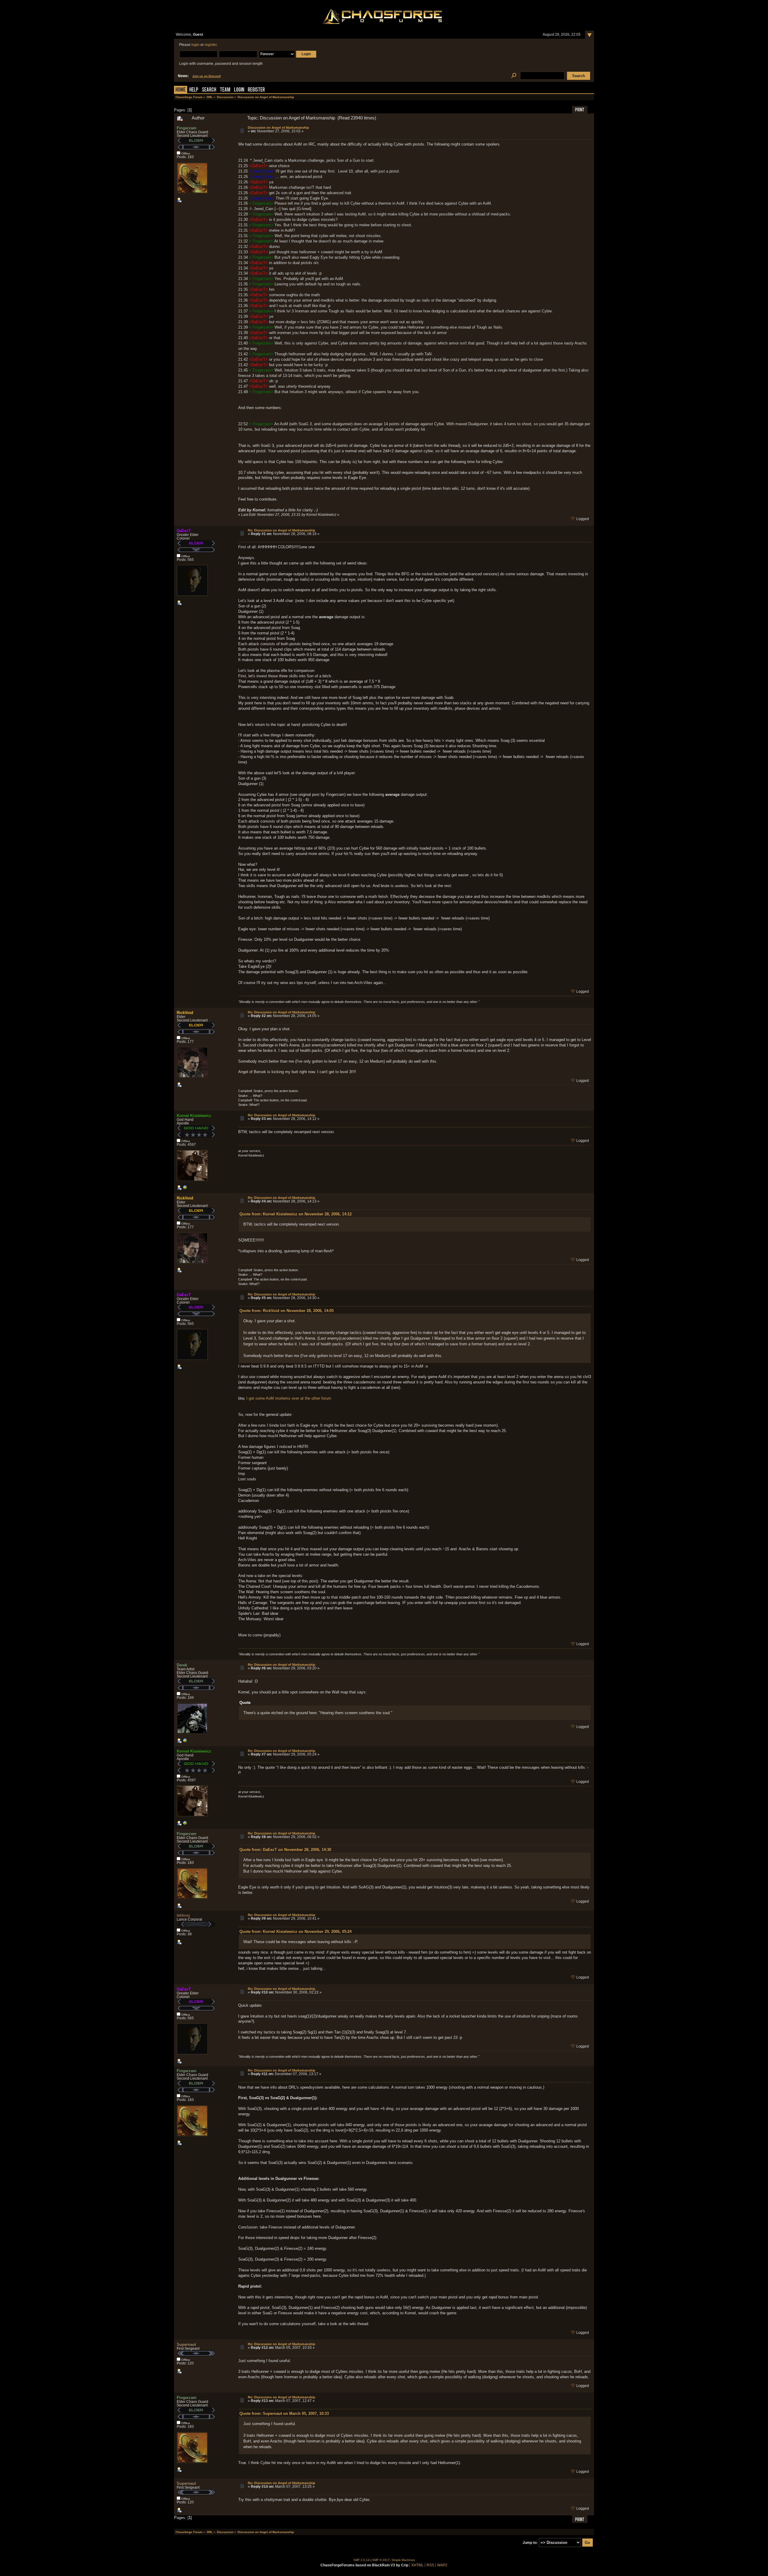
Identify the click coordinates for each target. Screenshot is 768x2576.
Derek (182, 1665)
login (195, 45)
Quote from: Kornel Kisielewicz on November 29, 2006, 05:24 (295, 1932)
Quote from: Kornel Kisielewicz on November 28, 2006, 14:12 (295, 1214)
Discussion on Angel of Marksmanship (278, 128)
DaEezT (184, 531)
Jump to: (530, 2543)
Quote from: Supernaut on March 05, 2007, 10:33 (284, 2413)
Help (194, 90)
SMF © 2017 (381, 2560)
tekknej (183, 1915)
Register (256, 90)
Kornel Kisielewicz (194, 1116)
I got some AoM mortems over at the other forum (289, 1398)
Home (181, 90)
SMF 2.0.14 (361, 2560)
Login (239, 90)
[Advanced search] (514, 76)
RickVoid (185, 1013)
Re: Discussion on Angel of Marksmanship (282, 530)
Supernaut (186, 2344)
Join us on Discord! (207, 76)
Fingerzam (187, 128)
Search (209, 90)
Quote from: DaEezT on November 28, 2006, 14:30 (285, 1850)
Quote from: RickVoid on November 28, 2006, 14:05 (286, 1311)
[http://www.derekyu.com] (185, 1742)
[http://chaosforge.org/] (185, 1189)
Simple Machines (403, 2560)
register (211, 45)
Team (225, 90)
